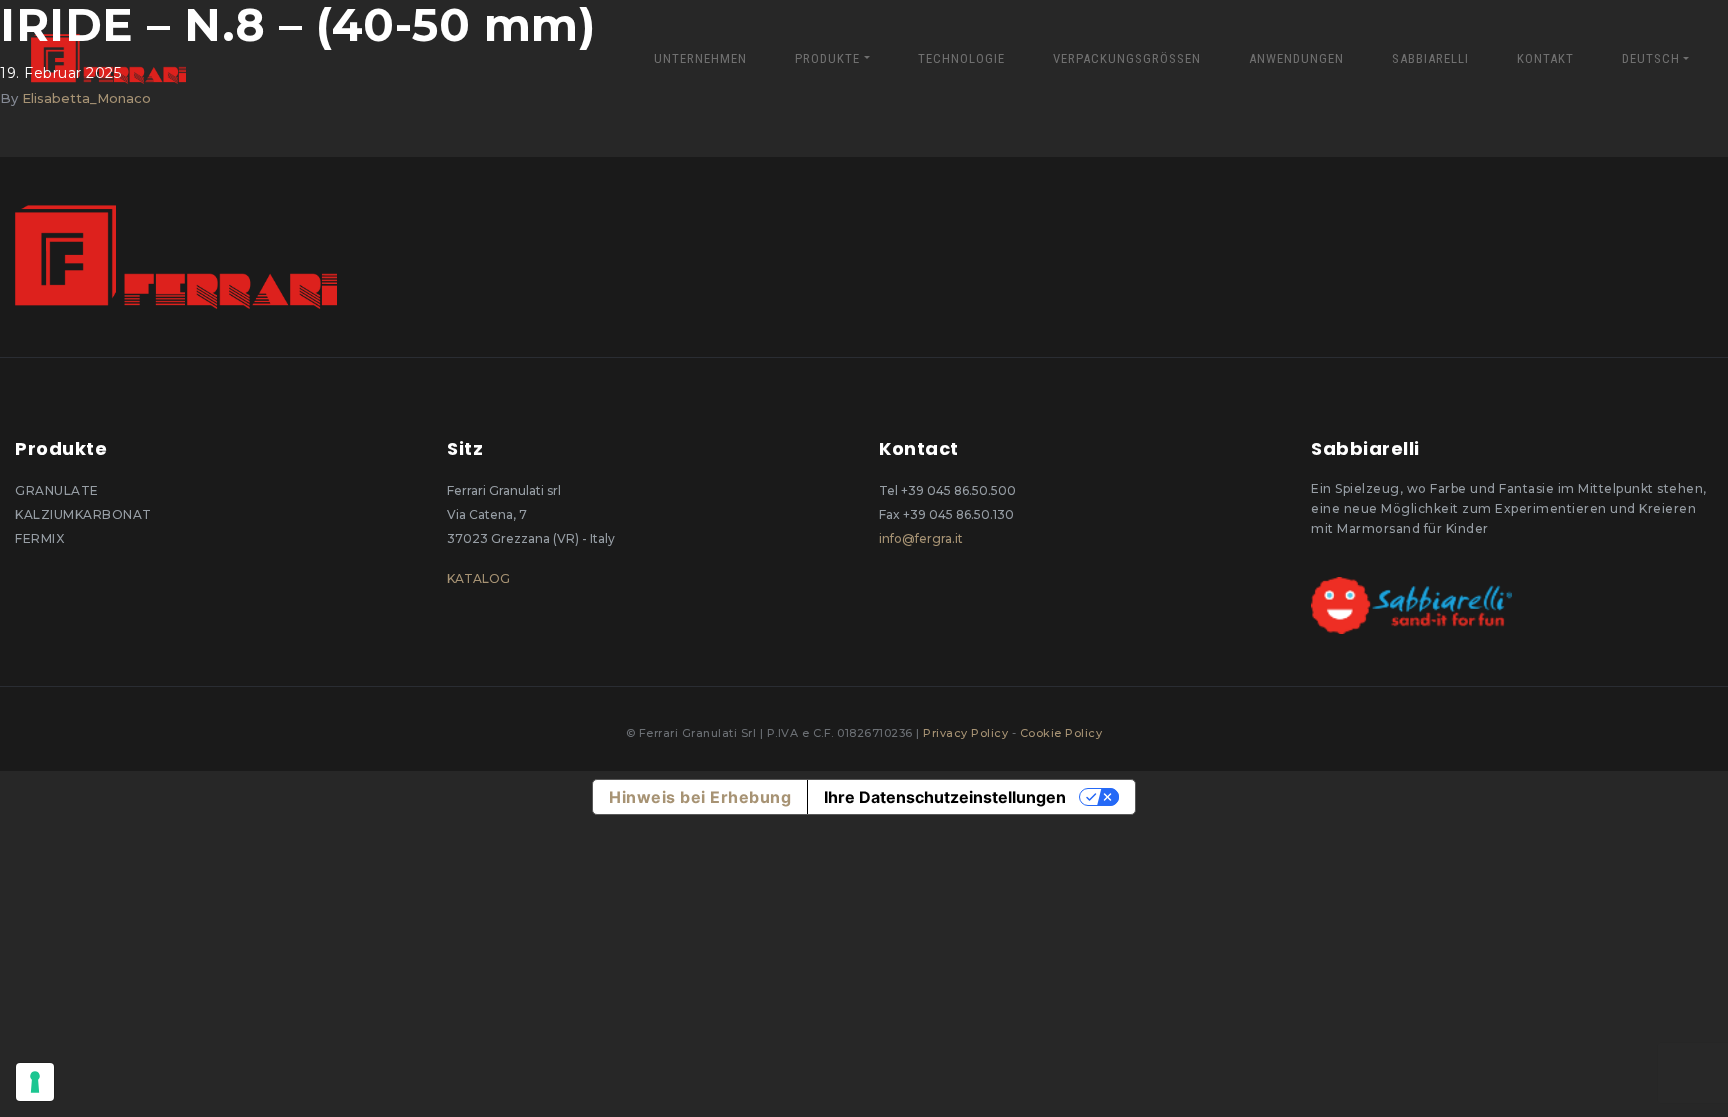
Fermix (39, 538)
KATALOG (478, 578)
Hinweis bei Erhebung (700, 797)
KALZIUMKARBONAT (83, 514)
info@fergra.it (921, 538)
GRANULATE (57, 490)
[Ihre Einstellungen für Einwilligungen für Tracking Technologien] (35, 1082)
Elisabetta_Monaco (86, 98)
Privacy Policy (967, 733)
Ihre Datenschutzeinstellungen (945, 797)
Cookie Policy (1061, 733)
